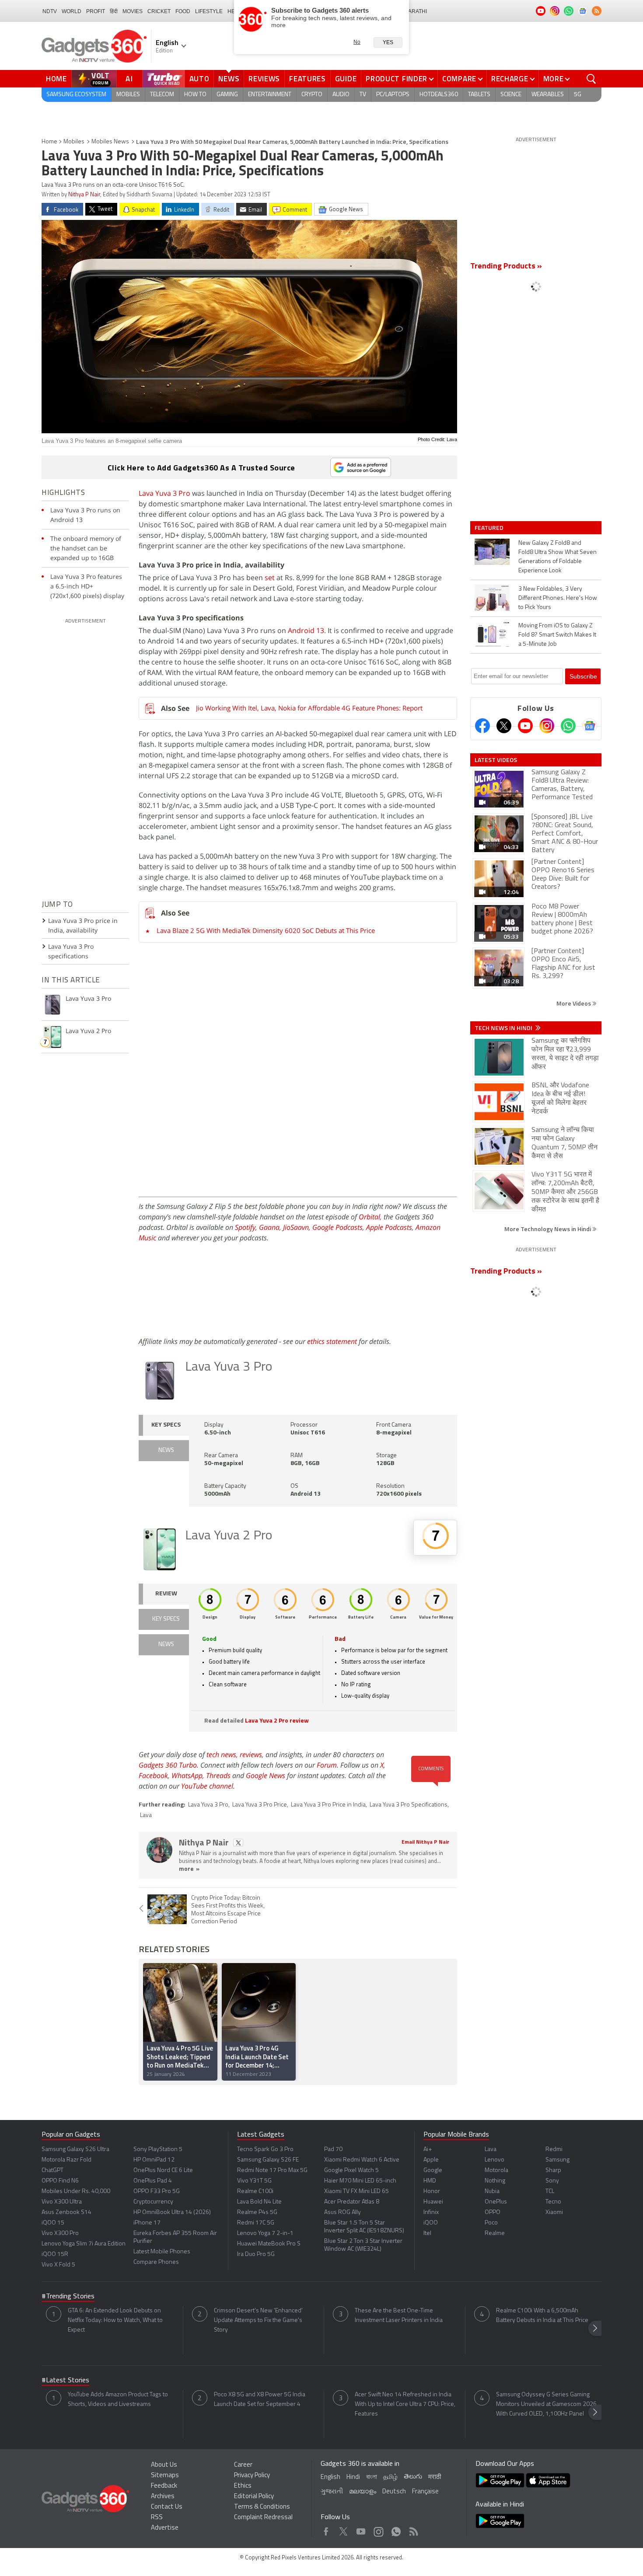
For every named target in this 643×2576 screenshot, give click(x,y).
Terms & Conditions (262, 2507)
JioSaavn (296, 1227)
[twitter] (238, 1843)
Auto (199, 79)
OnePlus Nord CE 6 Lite (163, 2170)
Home (56, 79)
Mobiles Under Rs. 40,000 (76, 2191)
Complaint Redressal (263, 2518)
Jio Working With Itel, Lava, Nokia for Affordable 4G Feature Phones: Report (309, 708)
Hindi (353, 2477)
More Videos (574, 1003)
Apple (431, 2160)
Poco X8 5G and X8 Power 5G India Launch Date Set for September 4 (260, 2400)
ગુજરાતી (332, 2492)
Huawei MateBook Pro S (269, 2244)
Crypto (312, 95)
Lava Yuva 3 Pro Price (260, 1805)
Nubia (492, 2191)
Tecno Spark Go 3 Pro (265, 2150)
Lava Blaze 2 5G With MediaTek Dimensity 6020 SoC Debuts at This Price (266, 930)
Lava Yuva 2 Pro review (277, 1721)
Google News (266, 1775)
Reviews (264, 79)
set (270, 578)
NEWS (166, 1450)
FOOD (183, 11)
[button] (595, 2328)
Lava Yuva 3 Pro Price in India (328, 1805)
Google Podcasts (337, 1227)
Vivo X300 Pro (60, 2233)
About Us (164, 2465)
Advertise (165, 2528)
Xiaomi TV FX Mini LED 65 (356, 2191)
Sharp (553, 2170)
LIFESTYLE (209, 11)
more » (189, 1869)
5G (578, 95)
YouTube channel (207, 1786)
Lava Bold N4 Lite (259, 2202)
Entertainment (270, 95)
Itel (427, 2233)
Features (308, 79)
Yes (388, 42)
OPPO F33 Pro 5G (157, 2191)
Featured (490, 528)
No (357, 42)
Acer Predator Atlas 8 (352, 2202)
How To (195, 95)
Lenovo (494, 2160)
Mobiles (128, 95)
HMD (430, 2181)
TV (363, 95)
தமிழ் (390, 2477)
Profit (96, 11)
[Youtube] (525, 726)
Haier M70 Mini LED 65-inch (360, 2181)
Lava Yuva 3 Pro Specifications (409, 1805)
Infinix (431, 2212)
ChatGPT (52, 2170)
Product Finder (397, 79)
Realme (495, 2233)
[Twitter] (504, 726)
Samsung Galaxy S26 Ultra (75, 2150)
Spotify (245, 1227)
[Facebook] (482, 726)
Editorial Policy (254, 2497)
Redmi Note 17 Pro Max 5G (272, 2170)
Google (433, 2170)
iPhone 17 (147, 2223)
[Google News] (590, 726)
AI (129, 79)
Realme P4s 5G (257, 2212)
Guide (346, 79)
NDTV (50, 11)
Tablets (479, 95)
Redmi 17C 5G (256, 2223)
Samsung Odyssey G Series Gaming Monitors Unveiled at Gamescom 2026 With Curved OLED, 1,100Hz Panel (546, 2404)
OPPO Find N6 (60, 2181)
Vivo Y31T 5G (254, 2181)
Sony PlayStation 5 (158, 2150)
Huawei (433, 2202)
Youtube (361, 2529)
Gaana (269, 1227)
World (72, 11)
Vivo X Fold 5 (58, 2265)
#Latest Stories (65, 2381)
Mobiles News (110, 142)
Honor (432, 2191)
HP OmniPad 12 (154, 2160)
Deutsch (394, 2492)
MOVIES (133, 11)
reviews (251, 1754)
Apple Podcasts (389, 1227)
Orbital (369, 1217)
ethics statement (332, 1341)
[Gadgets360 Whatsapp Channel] (568, 726)
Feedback (164, 2486)
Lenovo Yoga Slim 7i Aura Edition (84, 2244)
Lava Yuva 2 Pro (229, 1536)
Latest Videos (496, 760)
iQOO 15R (55, 2254)
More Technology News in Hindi (548, 1229)
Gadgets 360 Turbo (168, 1765)
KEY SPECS (166, 1425)
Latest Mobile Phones (162, 2252)
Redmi (554, 2150)
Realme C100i (255, 2191)
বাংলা (372, 2477)
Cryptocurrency (153, 2202)
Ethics (243, 2486)
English (330, 2477)
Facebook (153, 1775)
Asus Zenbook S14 (66, 2212)
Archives (163, 2497)
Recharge (510, 79)
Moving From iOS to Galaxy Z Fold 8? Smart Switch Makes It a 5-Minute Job (557, 635)
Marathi (415, 11)
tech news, (223, 1754)
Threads (218, 1775)
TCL (550, 2191)
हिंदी (114, 11)
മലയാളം (363, 2492)
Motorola (496, 2170)
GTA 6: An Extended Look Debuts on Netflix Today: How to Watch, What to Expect (115, 2320)
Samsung (557, 2160)
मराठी (435, 2477)
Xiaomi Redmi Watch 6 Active (362, 2160)
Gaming (227, 95)
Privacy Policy (252, 2476)
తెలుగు (413, 2477)
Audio (341, 95)
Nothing (495, 2181)
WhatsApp (187, 1775)
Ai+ (428, 2150)
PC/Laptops (393, 95)
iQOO (431, 2223)
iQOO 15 (53, 2223)
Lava (146, 1815)
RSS (157, 2518)
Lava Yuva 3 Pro (164, 493)
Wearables (548, 95)
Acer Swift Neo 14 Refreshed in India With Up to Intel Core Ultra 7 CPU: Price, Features (405, 2404)
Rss (413, 2529)
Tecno (553, 2202)
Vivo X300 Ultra (62, 2202)
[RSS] (597, 11)
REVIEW (166, 1594)
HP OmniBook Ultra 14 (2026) (172, 2212)
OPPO (493, 2212)
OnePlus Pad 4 (153, 2181)
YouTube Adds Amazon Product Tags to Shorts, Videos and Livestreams (118, 2400)
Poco (491, 2223)
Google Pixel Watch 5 (351, 2170)
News (229, 79)
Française (425, 2492)
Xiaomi (554, 2212)
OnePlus (496, 2202)
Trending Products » (506, 267)
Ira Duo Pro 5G (256, 2254)
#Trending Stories (68, 2297)
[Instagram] (547, 726)
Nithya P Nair (84, 195)
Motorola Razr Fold (66, 2160)
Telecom (162, 95)
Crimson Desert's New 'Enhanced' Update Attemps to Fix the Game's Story (258, 2320)
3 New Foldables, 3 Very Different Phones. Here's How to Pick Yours (558, 598)
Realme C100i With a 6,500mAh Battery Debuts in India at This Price (542, 2316)
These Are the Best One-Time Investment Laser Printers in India (399, 2316)
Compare (459, 79)
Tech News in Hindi (504, 1028)
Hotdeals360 (439, 95)
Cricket (159, 11)
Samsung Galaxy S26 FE (268, 2160)
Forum (327, 1765)
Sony (552, 2181)
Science (511, 95)
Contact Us (167, 2507)
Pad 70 (333, 2150)
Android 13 (306, 630)
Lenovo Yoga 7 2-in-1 (265, 2233)
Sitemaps (165, 2476)
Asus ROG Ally (342, 2212)
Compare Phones (156, 2262)
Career (243, 2465)
